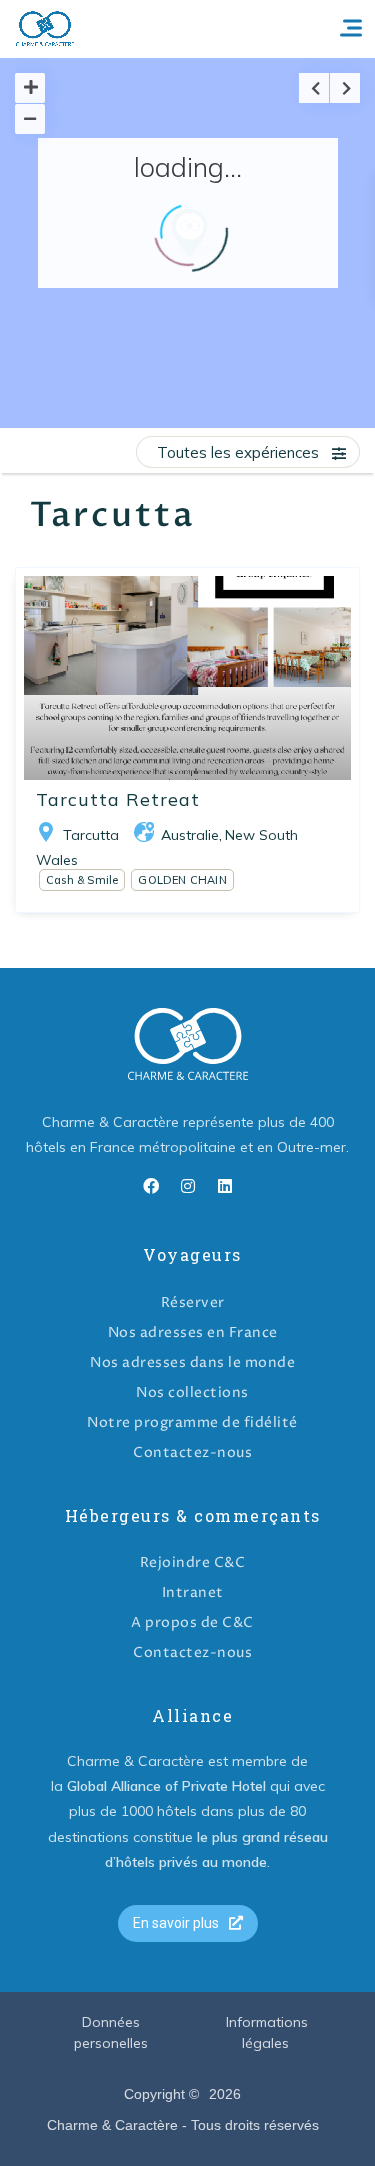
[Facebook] (151, 1186)
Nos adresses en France (193, 1332)
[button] (188, 1923)
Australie (190, 835)
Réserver (193, 1302)
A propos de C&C (192, 1622)
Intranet (193, 1592)
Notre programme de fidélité (192, 1422)
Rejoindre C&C (193, 1562)
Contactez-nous (192, 1452)
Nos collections (192, 1392)
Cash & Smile (82, 880)
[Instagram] (188, 1186)
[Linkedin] (225, 1186)
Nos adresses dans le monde (192, 1362)
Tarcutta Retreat (118, 799)
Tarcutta (91, 835)
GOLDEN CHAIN (182, 880)
